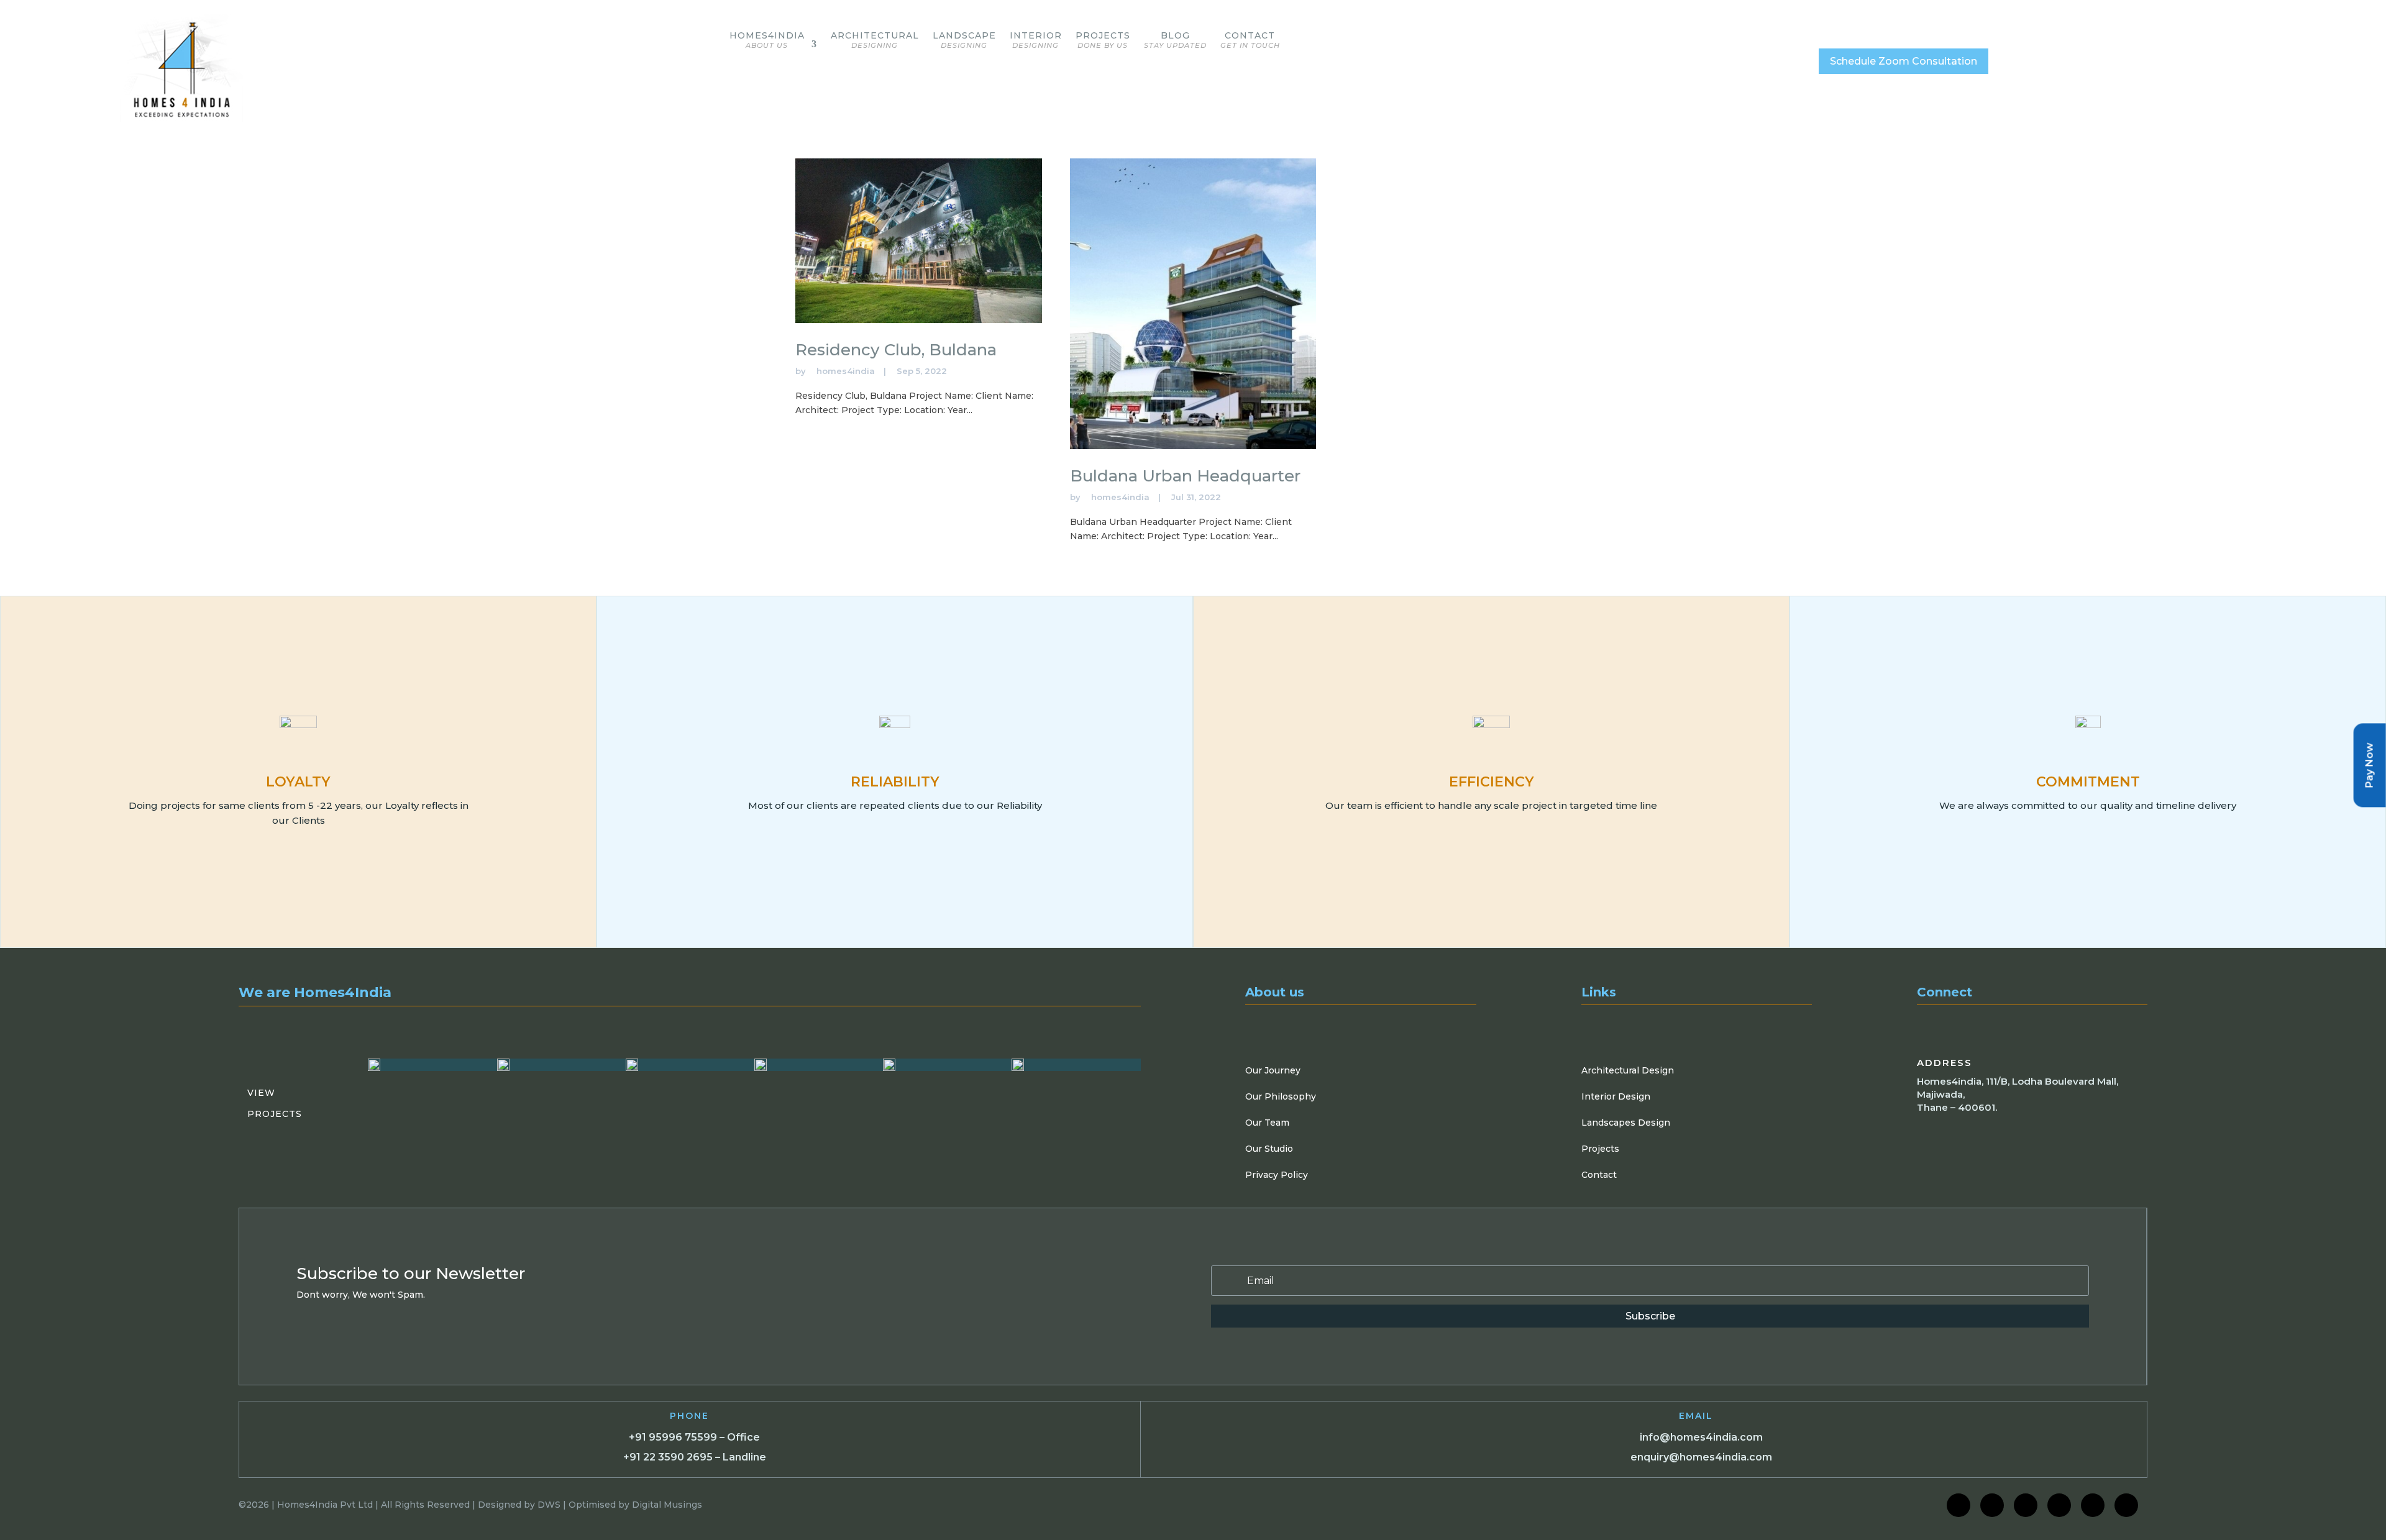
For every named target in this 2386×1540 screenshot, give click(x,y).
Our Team (1267, 1123)
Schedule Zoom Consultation (1904, 61)
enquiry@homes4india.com (1701, 1457)
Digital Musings (667, 1505)
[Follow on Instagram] (1992, 1505)
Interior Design (1616, 1096)
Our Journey (1273, 1070)
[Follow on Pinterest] (2126, 1505)
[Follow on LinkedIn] (2026, 1505)
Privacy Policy (1277, 1175)
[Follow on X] (2059, 1505)
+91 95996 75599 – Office (694, 1437)
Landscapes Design (1626, 1123)
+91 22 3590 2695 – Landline (695, 1457)
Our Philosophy (1281, 1096)
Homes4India (767, 40)
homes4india (846, 371)
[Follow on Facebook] (1959, 1505)
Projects (1103, 40)
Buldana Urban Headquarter (1185, 476)
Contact (1250, 40)
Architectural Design (1628, 1070)
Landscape (964, 40)
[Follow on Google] (2093, 1505)
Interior (1036, 40)
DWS (549, 1505)
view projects (275, 1103)
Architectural (875, 40)
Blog (1175, 40)
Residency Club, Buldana (896, 350)
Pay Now (2370, 765)
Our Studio (1269, 1149)
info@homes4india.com (1701, 1437)
